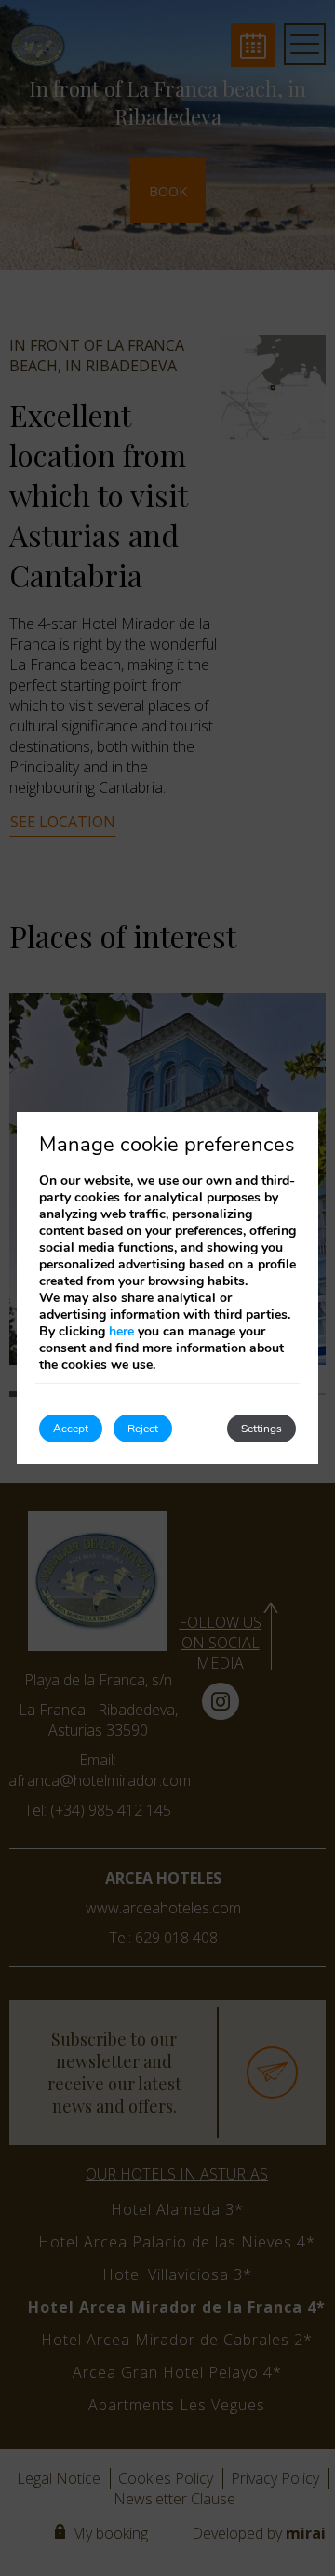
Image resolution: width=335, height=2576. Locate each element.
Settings (261, 1429)
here (121, 1331)
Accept (71, 1429)
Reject (143, 1429)
